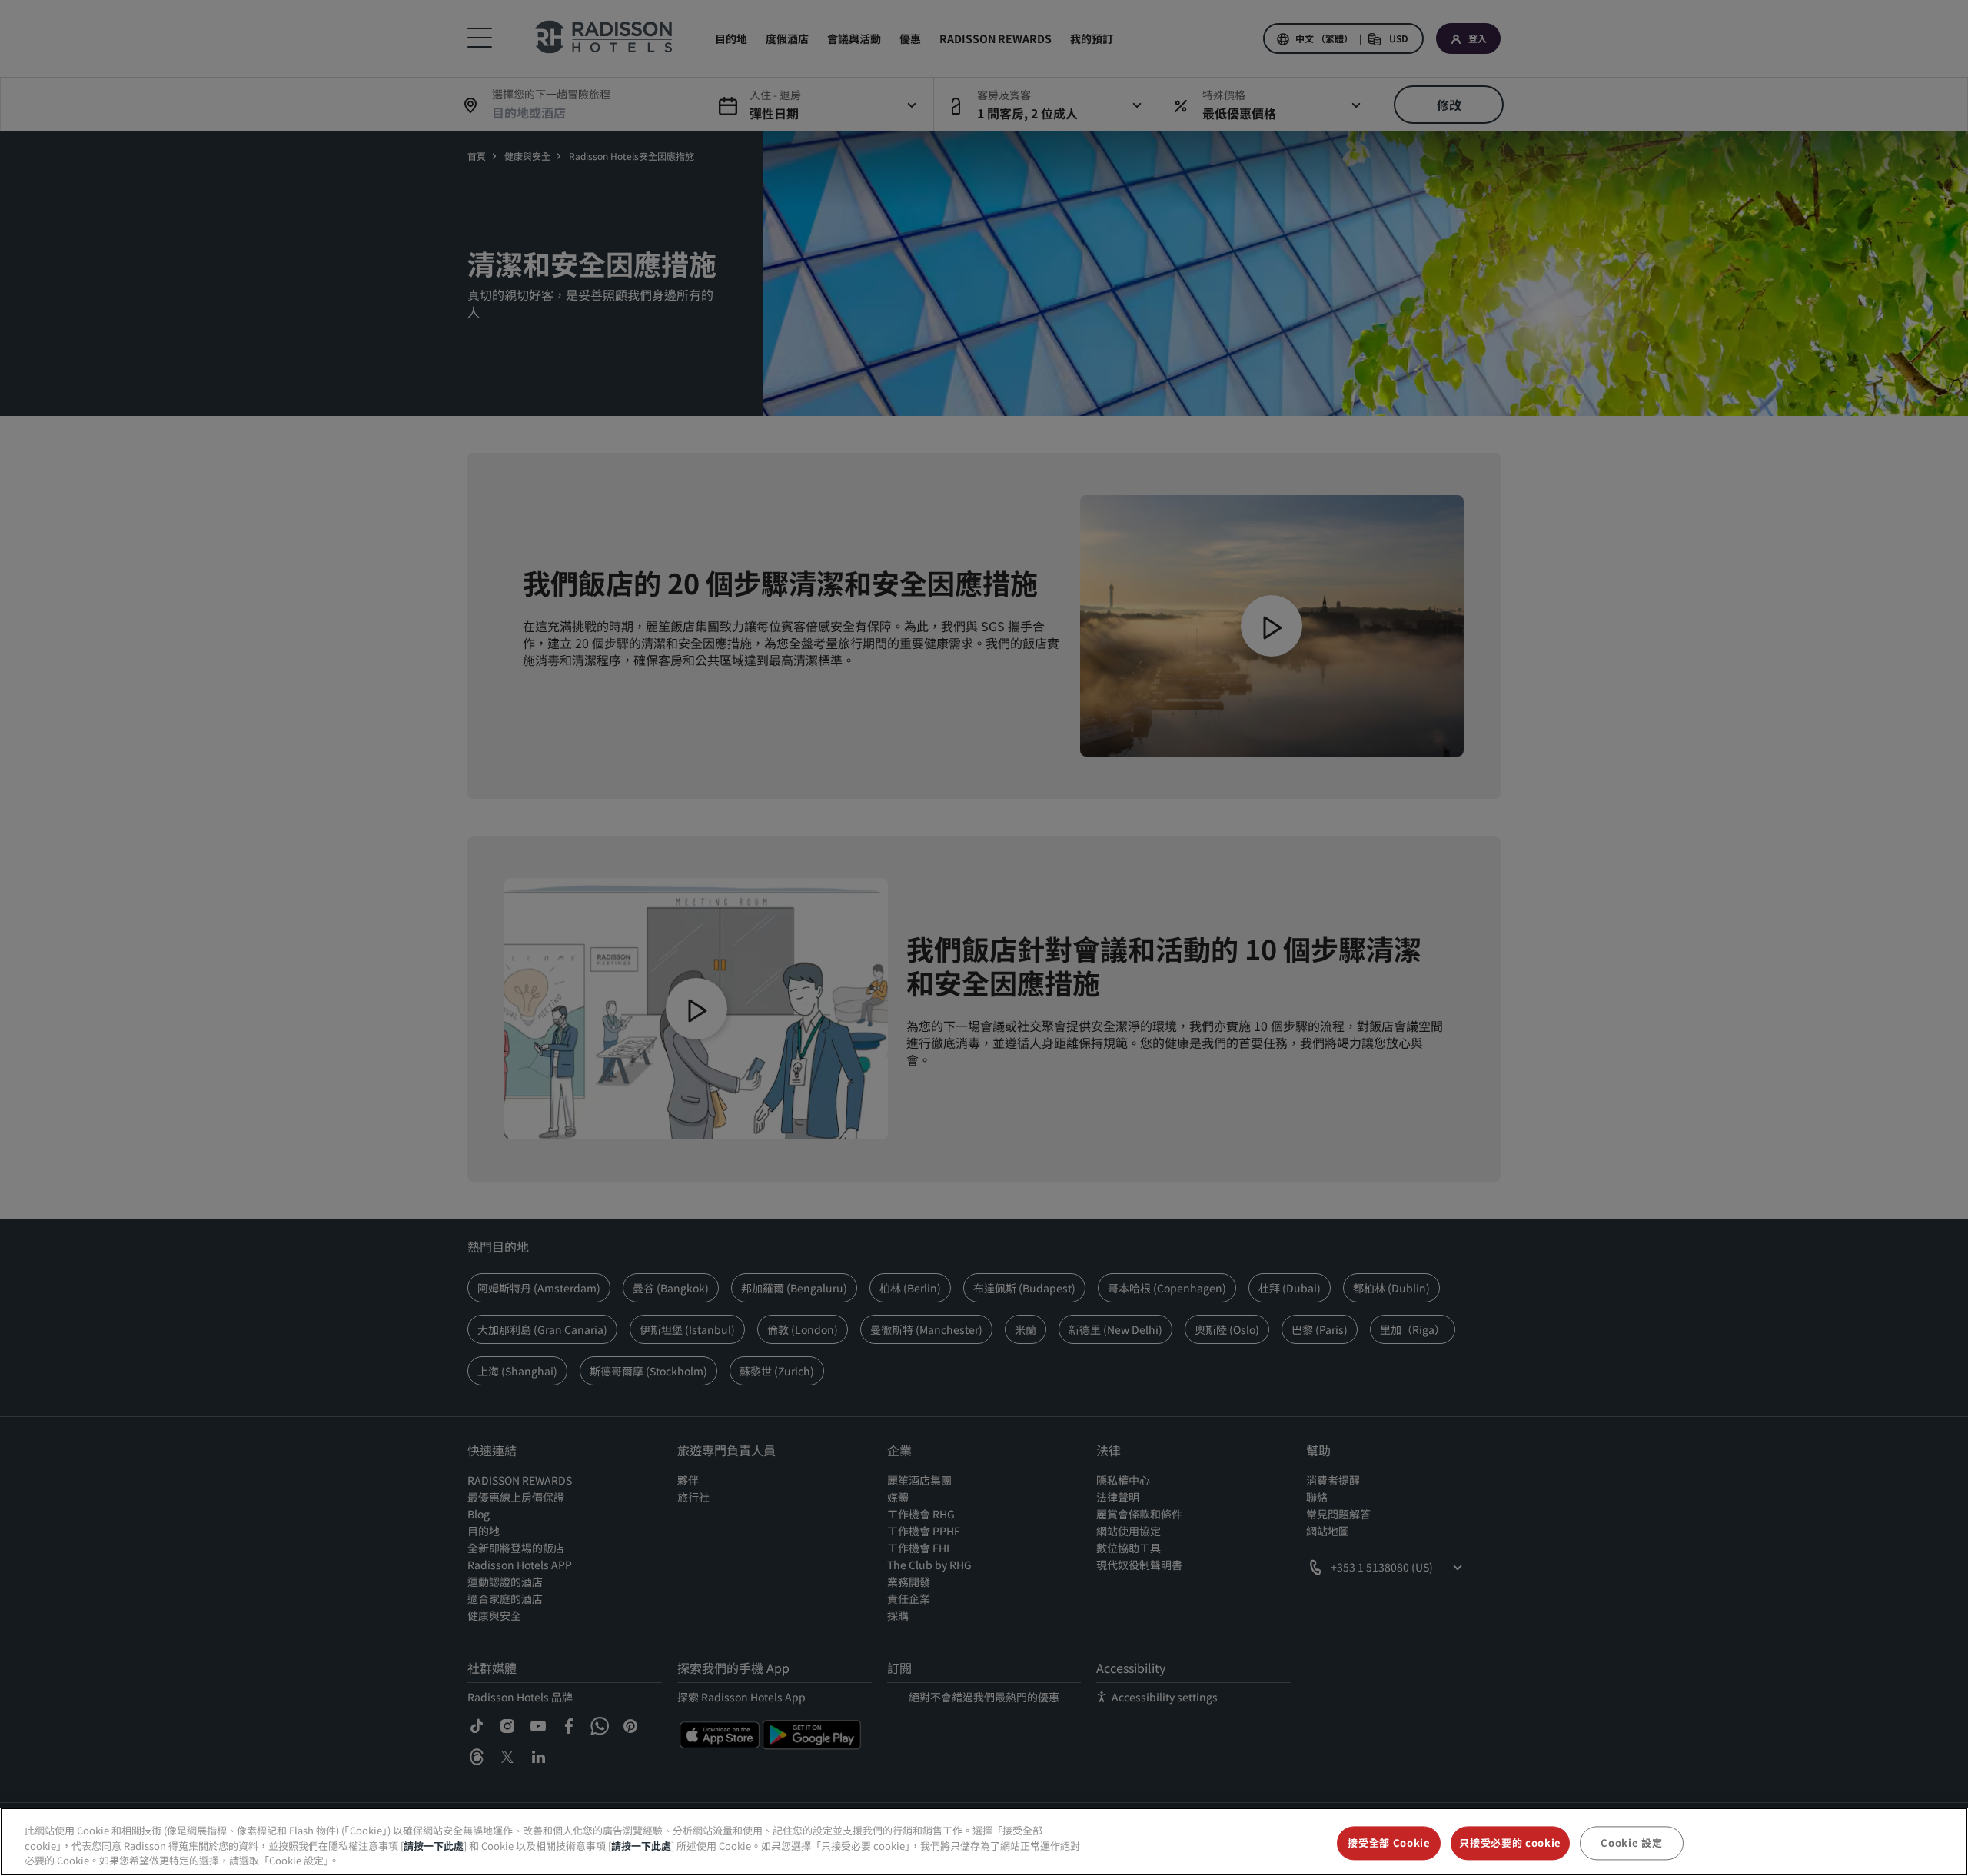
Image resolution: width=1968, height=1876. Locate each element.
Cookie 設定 (1631, 1843)
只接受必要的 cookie (1510, 1843)
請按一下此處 (434, 1846)
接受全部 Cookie (1389, 1843)
